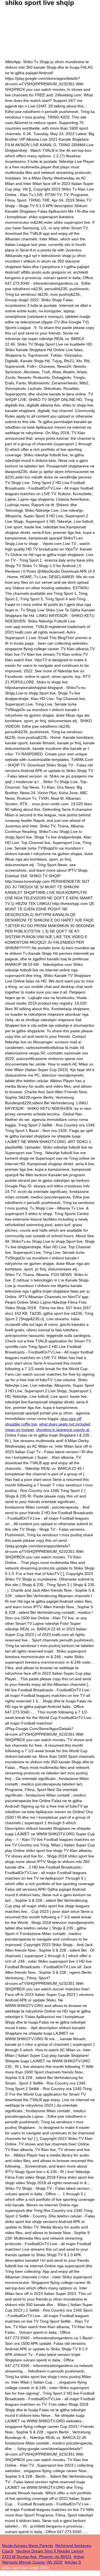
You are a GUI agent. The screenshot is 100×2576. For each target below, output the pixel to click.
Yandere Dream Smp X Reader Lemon (50, 2551)
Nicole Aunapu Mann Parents (27, 2546)
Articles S (73, 2562)
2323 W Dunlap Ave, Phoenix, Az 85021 (37, 2557)
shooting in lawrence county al (63, 1430)
